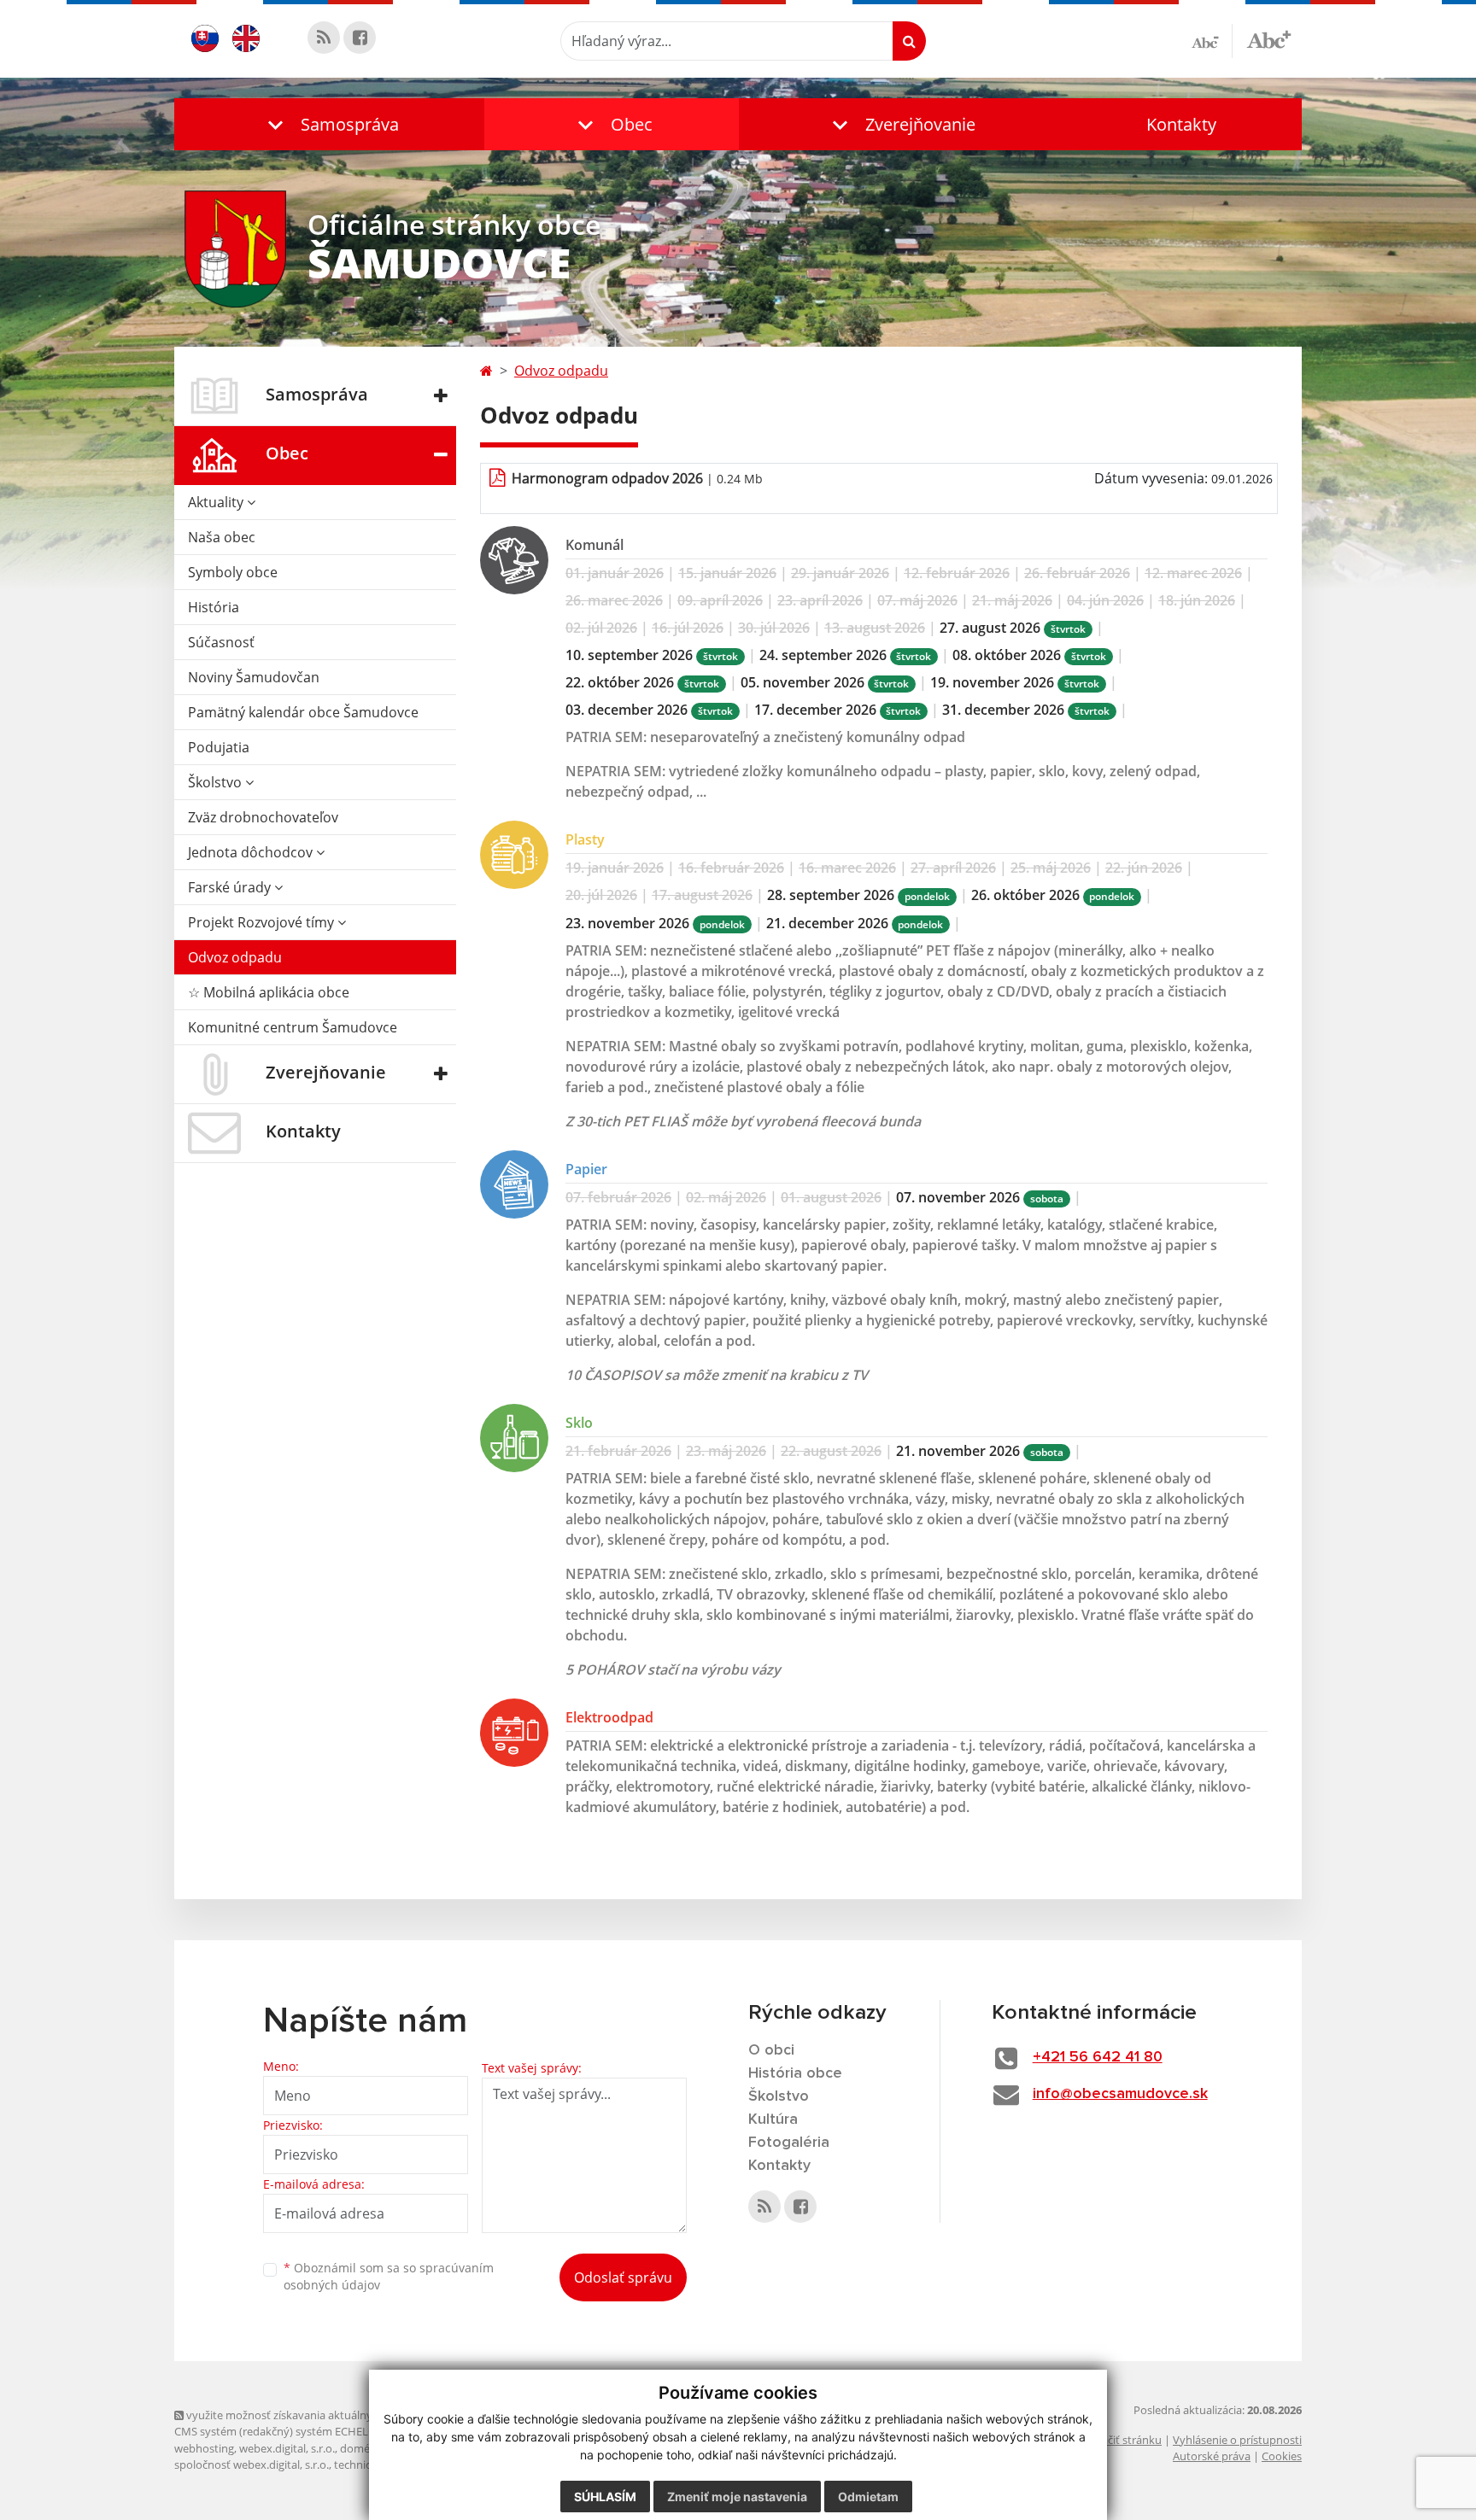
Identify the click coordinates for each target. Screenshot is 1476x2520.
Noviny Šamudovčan (254, 677)
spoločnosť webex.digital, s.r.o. (252, 2464)
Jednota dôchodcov (252, 852)
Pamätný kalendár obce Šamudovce (303, 712)
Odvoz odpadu (235, 957)
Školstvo (217, 782)
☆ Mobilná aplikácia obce (269, 992)
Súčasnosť (221, 642)
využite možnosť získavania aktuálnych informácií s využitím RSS (348, 2415)
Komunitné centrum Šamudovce (293, 1027)
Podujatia (219, 747)
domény (361, 2448)
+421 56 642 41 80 (1098, 2057)
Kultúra (773, 2119)
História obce (795, 2073)
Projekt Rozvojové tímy (263, 922)
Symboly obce (233, 572)
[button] (329, 124)
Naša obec (222, 537)
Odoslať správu (623, 2277)
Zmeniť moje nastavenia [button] (737, 2497)
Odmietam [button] (868, 2497)
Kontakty (1181, 124)
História (214, 607)
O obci (771, 2050)
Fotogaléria (789, 2143)
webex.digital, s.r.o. (287, 2448)
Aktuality (217, 502)
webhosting (204, 2448)
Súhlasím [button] (605, 2497)
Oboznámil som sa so (389, 2277)
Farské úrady (231, 887)
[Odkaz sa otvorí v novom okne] (324, 38)
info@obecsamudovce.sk (1120, 2094)
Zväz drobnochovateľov (263, 817)
